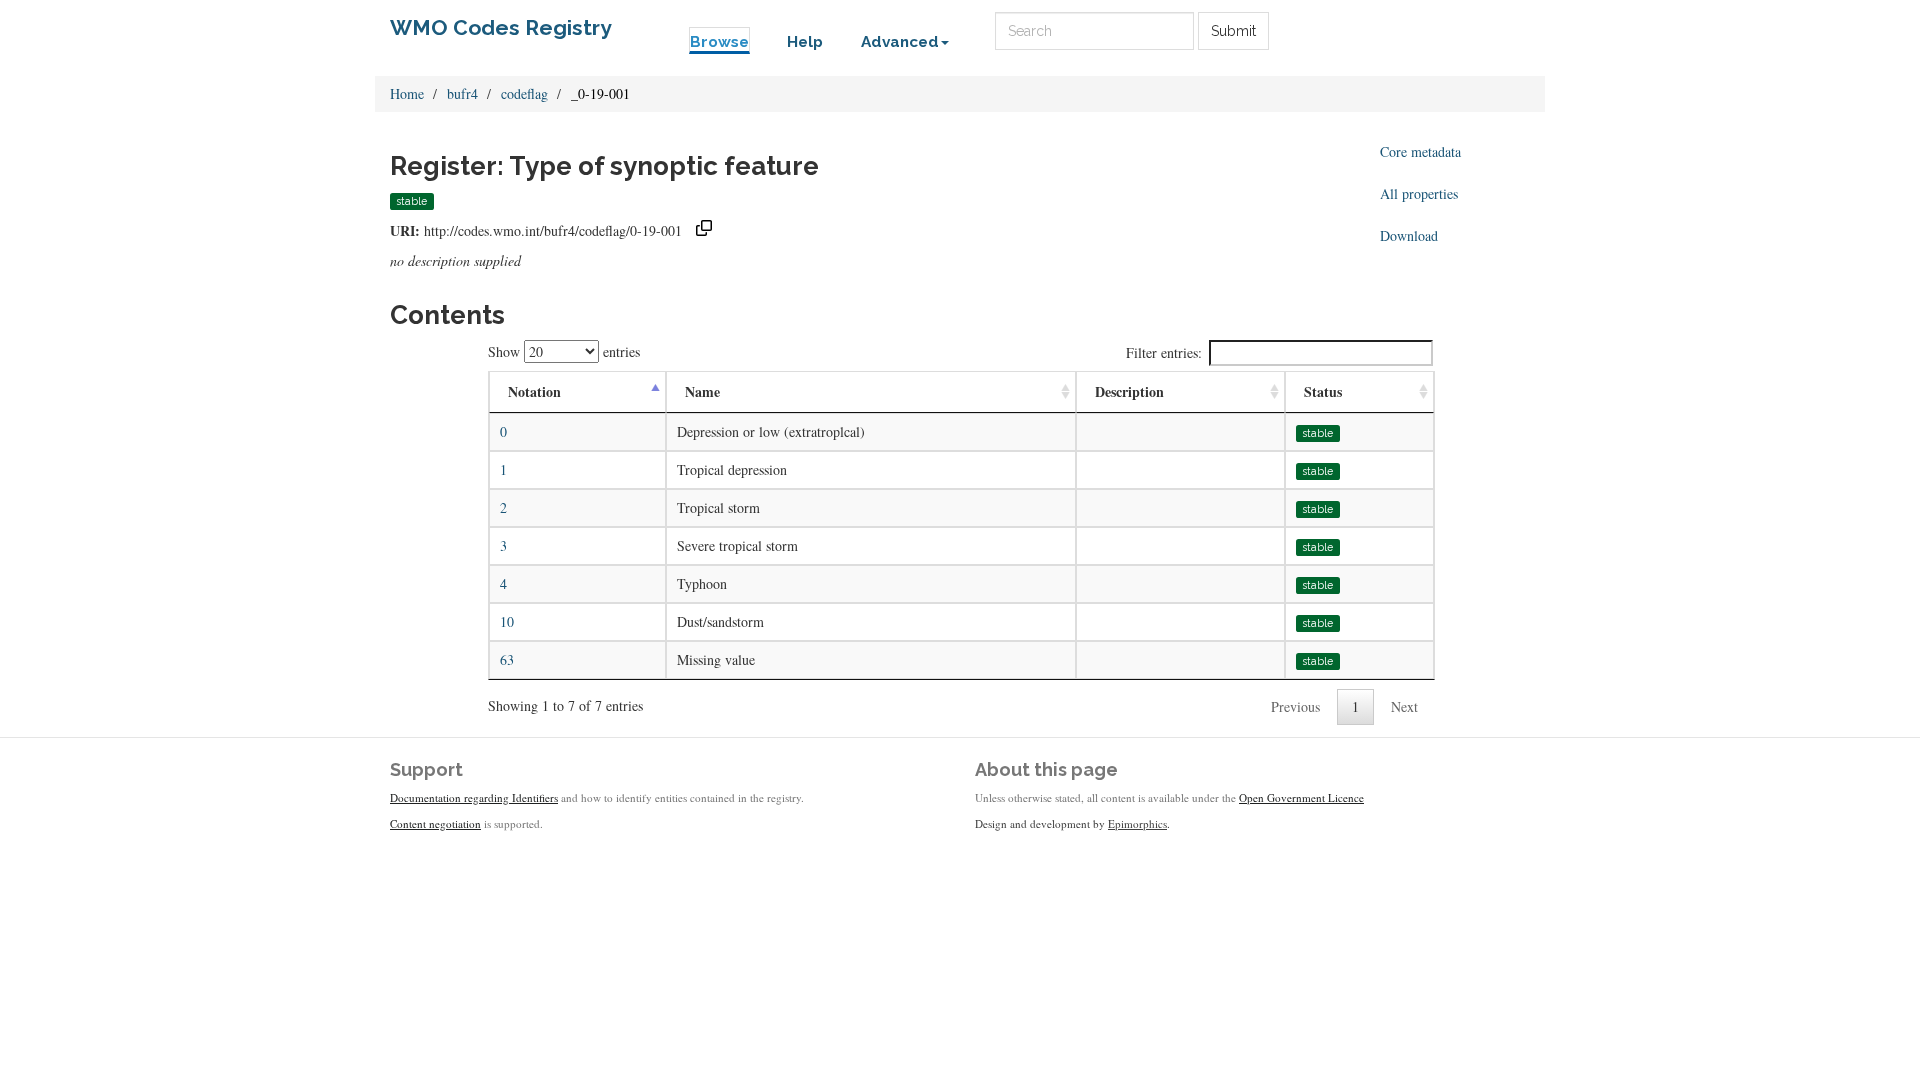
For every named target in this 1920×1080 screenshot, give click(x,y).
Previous (1295, 706)
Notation (534, 391)
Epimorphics (1137, 823)
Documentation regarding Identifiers (474, 797)
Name (702, 391)
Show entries (564, 351)
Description (1129, 391)
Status (1323, 391)
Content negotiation (435, 823)
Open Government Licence (1301, 797)
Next (1404, 706)
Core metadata (1420, 151)
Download (1409, 235)
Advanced (900, 42)
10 (507, 621)
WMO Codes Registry (501, 27)
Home (407, 93)
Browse (719, 42)
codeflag (524, 93)
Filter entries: (1164, 352)
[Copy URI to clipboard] (704, 230)
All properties (1419, 193)
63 (507, 659)
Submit (1233, 31)
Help (805, 42)
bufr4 (462, 93)
